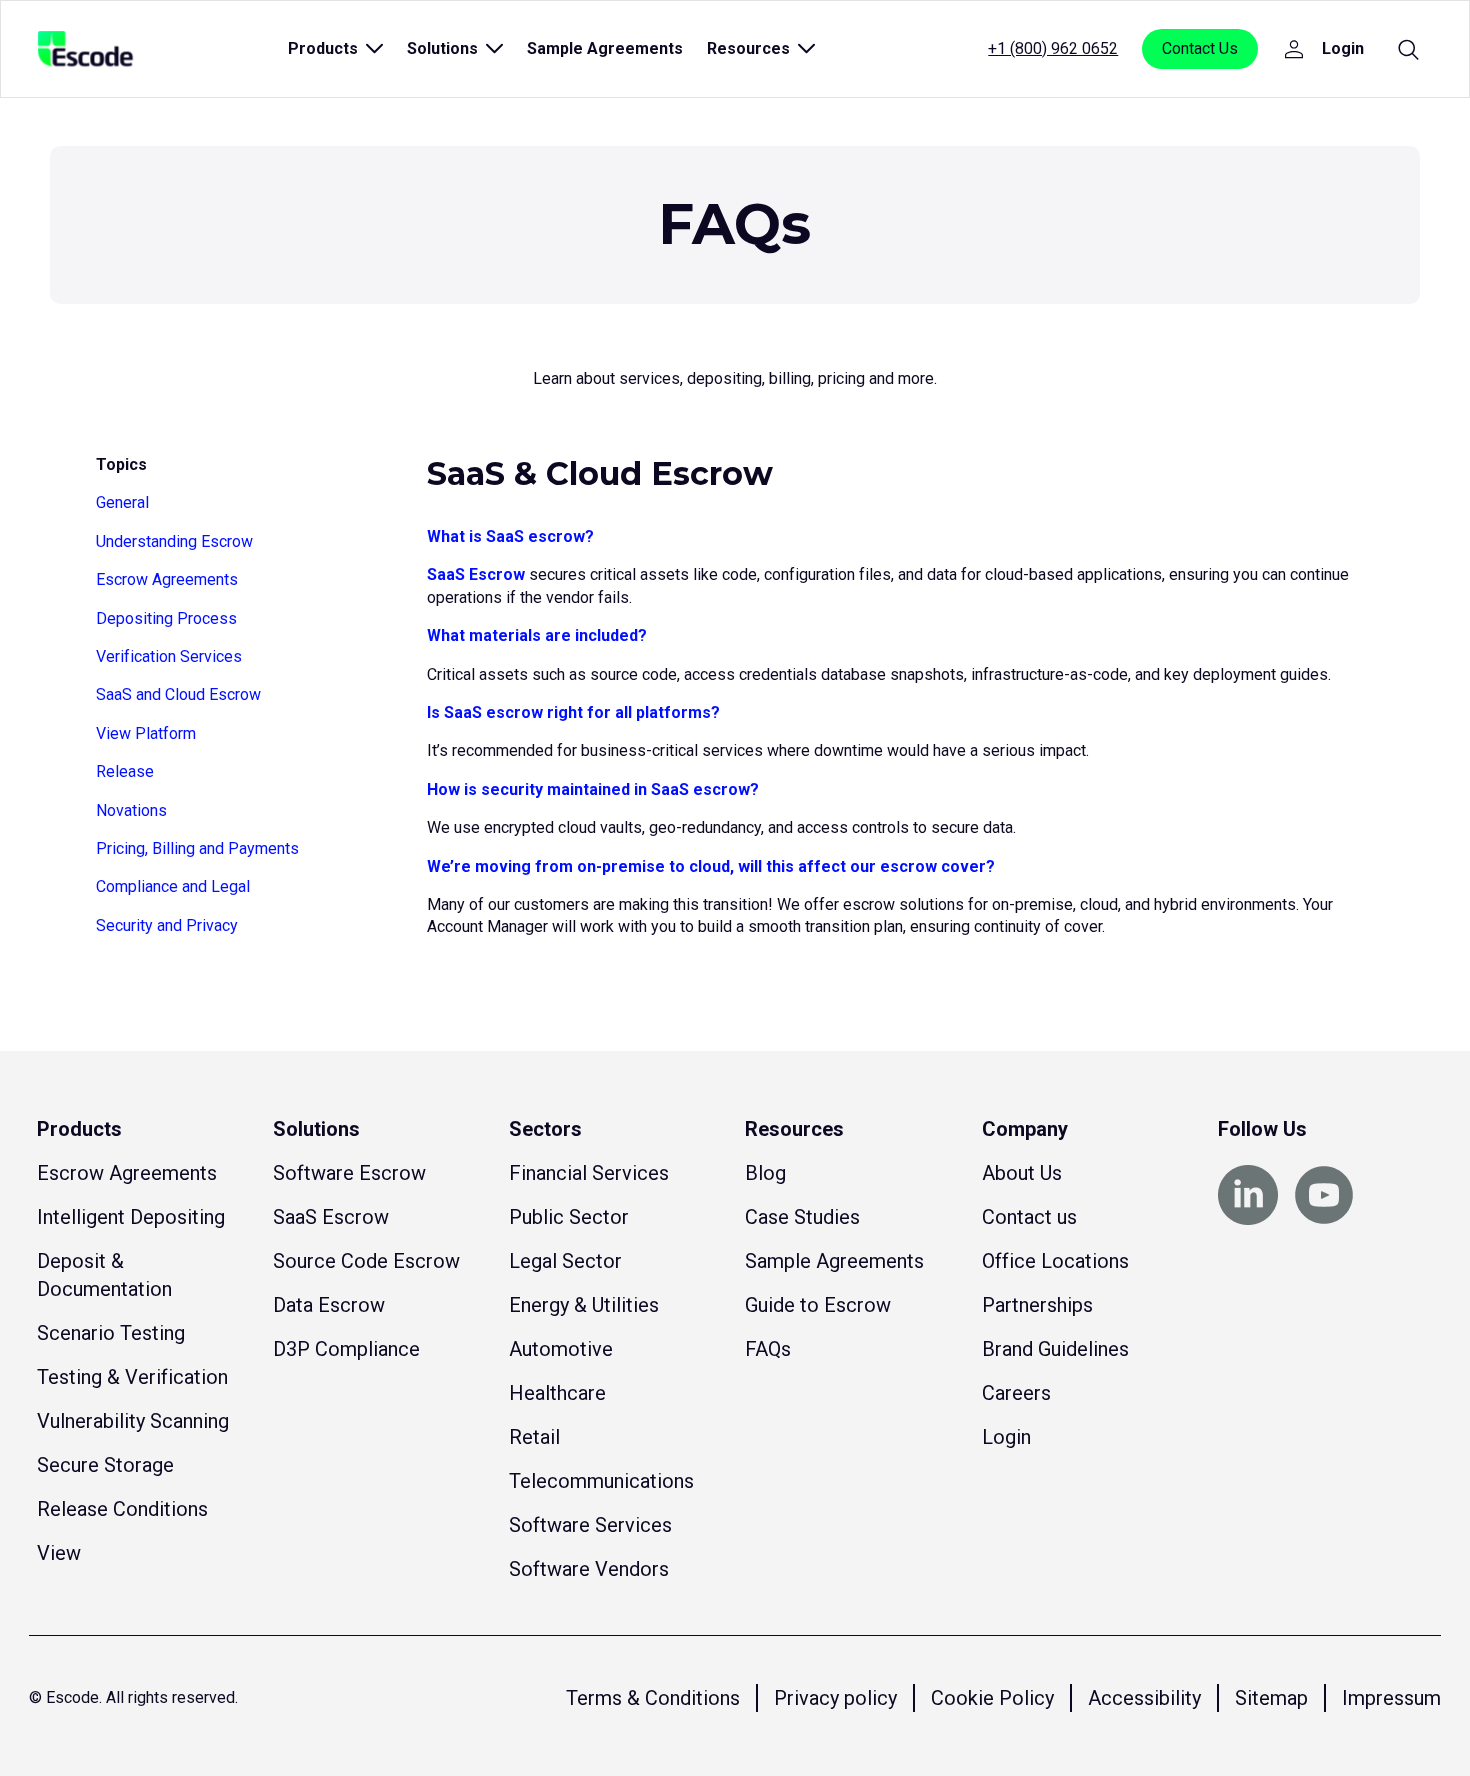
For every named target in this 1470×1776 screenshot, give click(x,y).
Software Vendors (589, 1569)
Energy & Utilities (584, 1305)
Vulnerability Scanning (133, 1421)
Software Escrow (349, 1173)
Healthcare (557, 1393)
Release (125, 771)
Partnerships (1037, 1305)
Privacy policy (835, 1698)
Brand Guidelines (1055, 1349)
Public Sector (569, 1217)
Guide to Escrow (818, 1305)
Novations (131, 810)
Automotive (561, 1349)
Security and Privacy (167, 925)
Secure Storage (105, 1465)
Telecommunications (601, 1481)
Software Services (590, 1525)
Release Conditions (122, 1509)
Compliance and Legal (173, 886)
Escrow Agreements (167, 579)
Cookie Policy (992, 1698)
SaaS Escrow (476, 574)
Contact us (1029, 1217)
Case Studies (802, 1217)
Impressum (1391, 1698)
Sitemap (1271, 1698)
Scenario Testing (111, 1333)
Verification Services (169, 656)
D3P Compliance (346, 1349)
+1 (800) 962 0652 (1053, 48)
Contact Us (1200, 48)
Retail (534, 1437)
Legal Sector (565, 1261)
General (122, 502)
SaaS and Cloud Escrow (178, 694)
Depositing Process (166, 618)
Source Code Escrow (366, 1261)
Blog (765, 1173)
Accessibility (1144, 1698)
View (59, 1553)
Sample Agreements (605, 48)
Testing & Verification (132, 1377)
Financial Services (589, 1173)
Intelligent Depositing (131, 1217)
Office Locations (1055, 1261)
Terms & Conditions (653, 1698)
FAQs (768, 1349)
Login (1006, 1437)
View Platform (146, 733)
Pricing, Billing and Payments (197, 848)
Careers (1016, 1393)
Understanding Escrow (174, 541)
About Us (1022, 1173)
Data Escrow (329, 1305)
